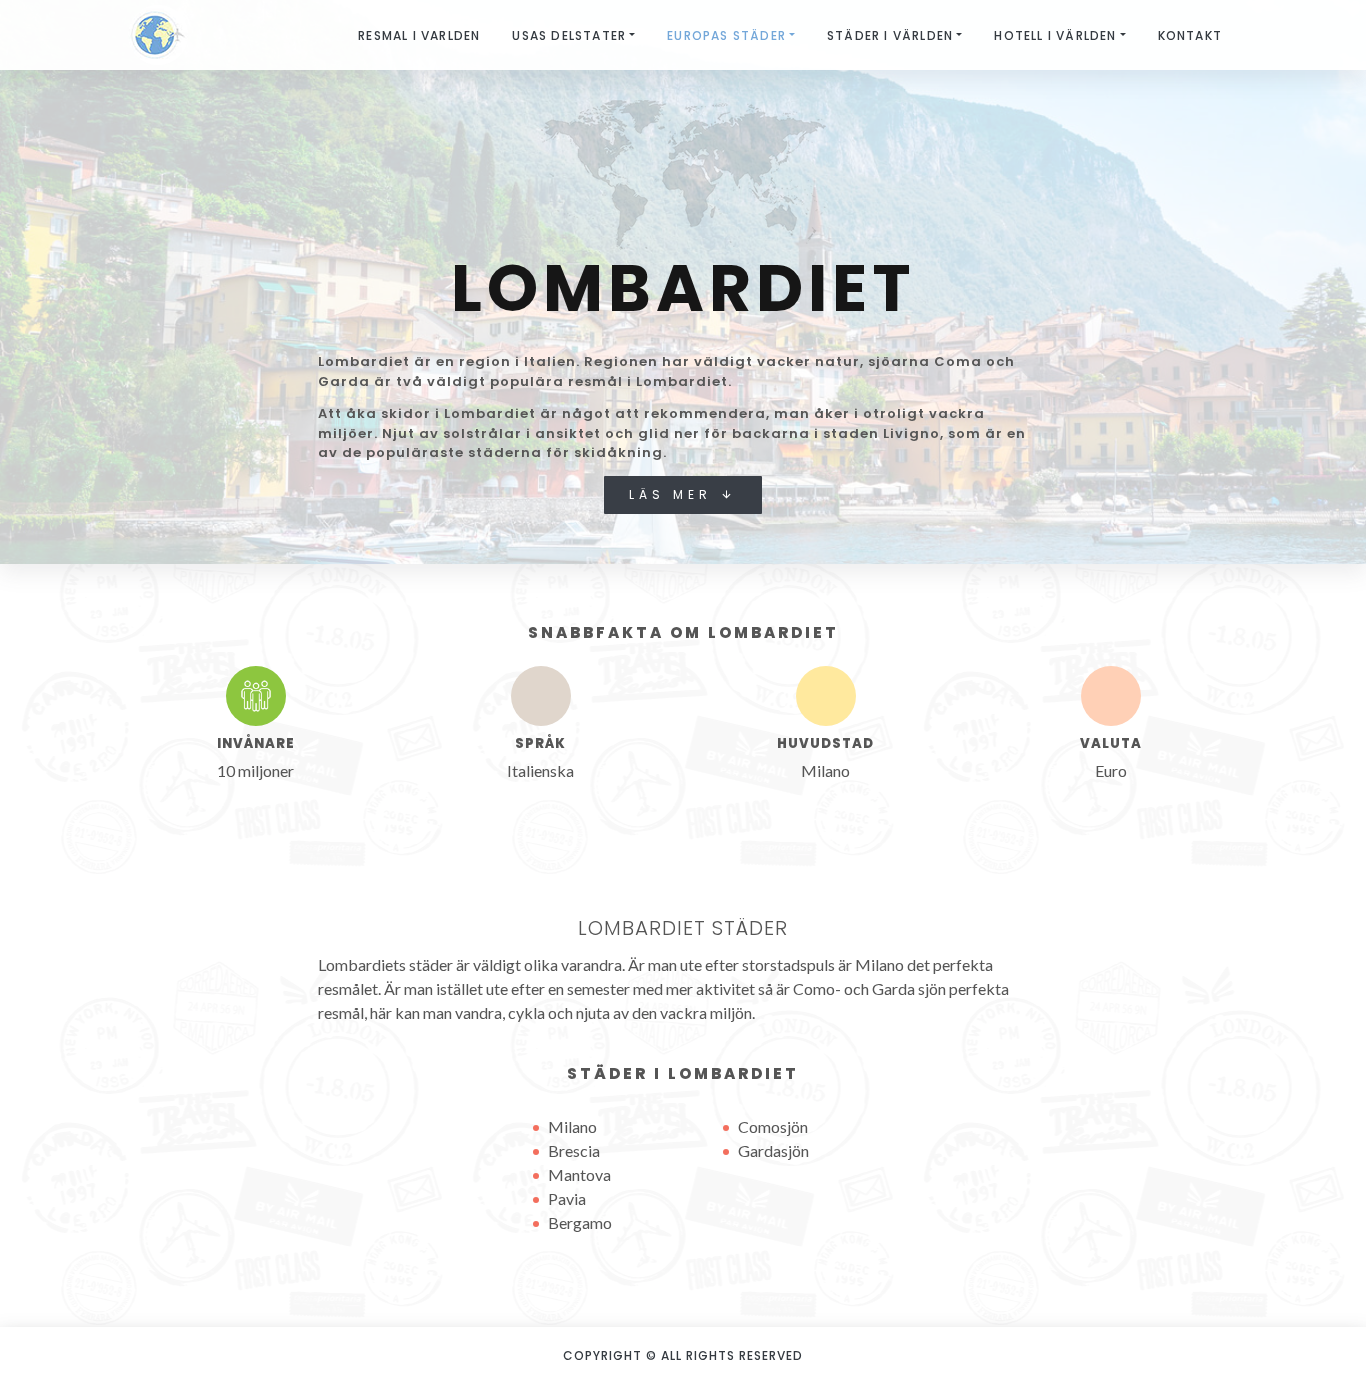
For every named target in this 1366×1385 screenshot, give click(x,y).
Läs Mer (674, 494)
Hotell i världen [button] (1055, 35)
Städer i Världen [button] (890, 35)
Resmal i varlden (419, 35)
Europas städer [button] (726, 35)
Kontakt (1190, 35)
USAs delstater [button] (569, 35)
